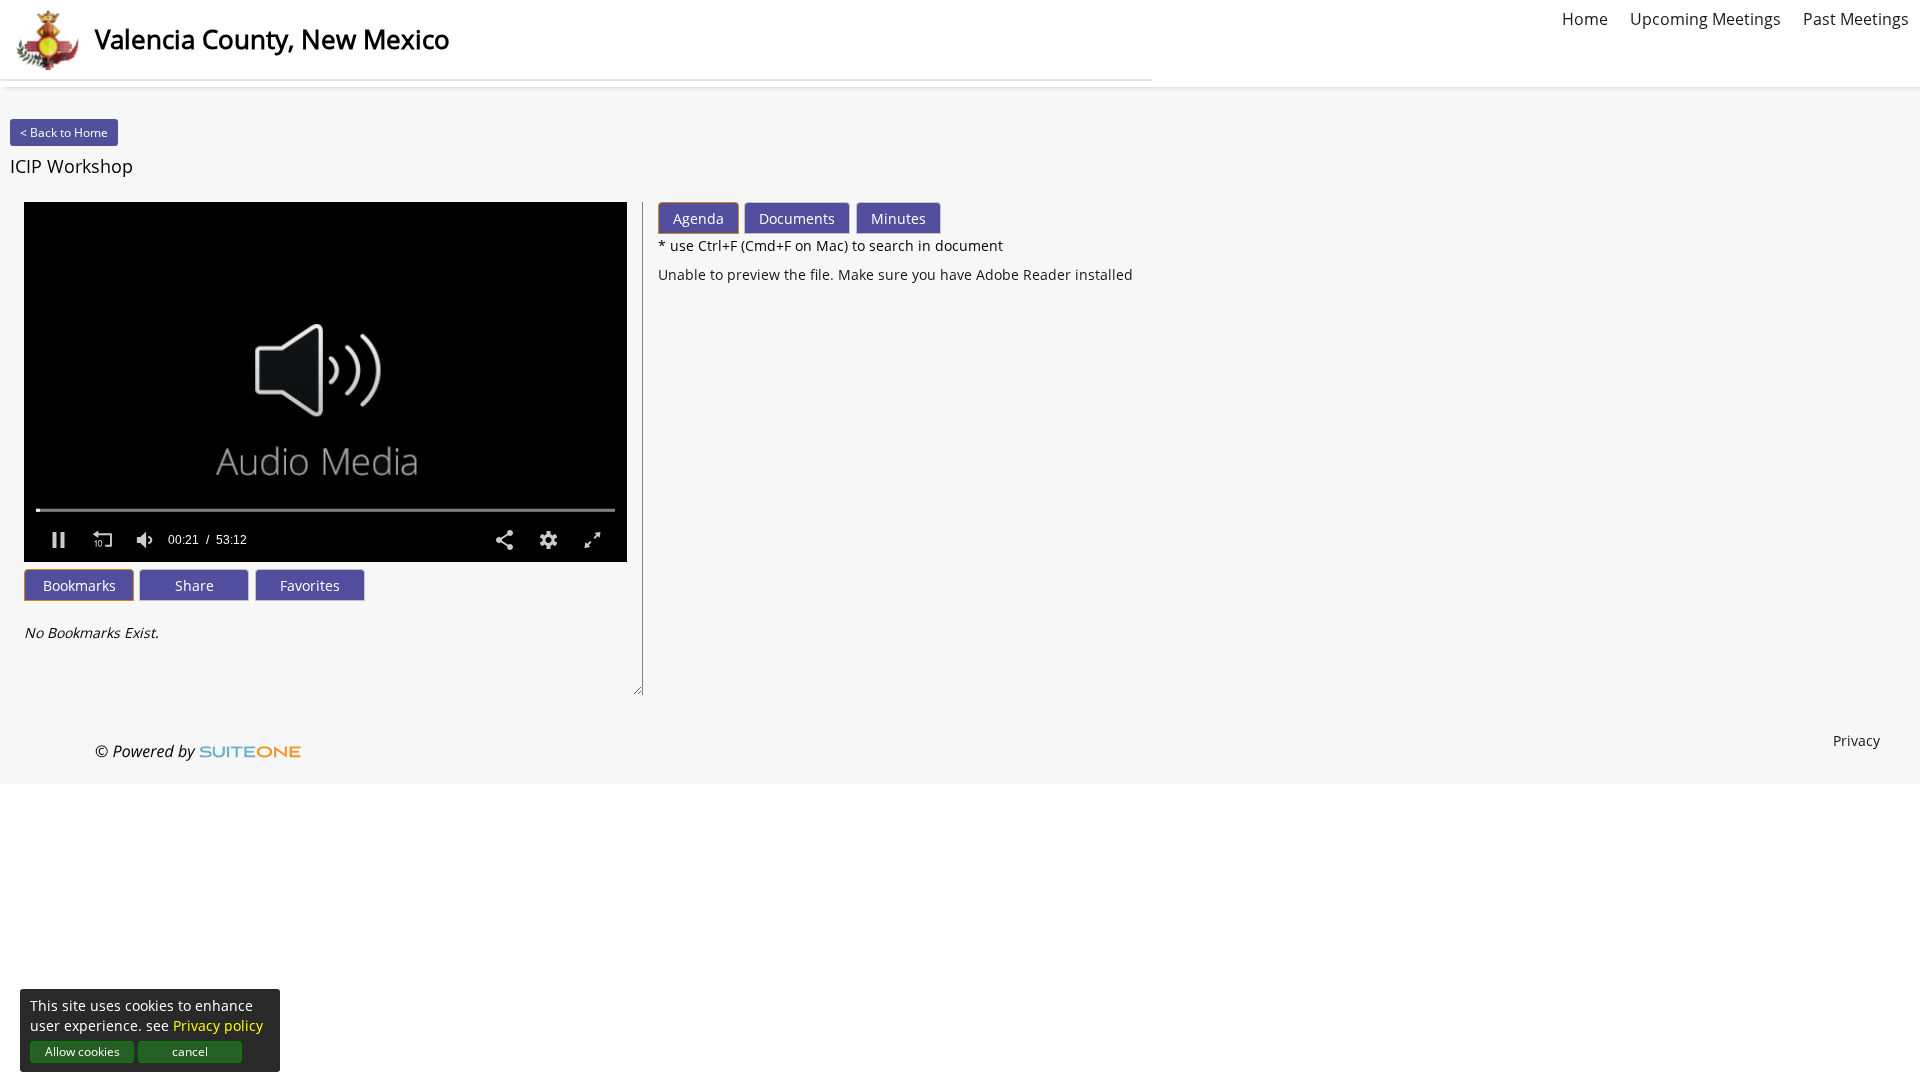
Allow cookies (82, 1051)
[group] (146, 540)
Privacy (1856, 740)
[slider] (325, 510)
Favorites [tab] (310, 585)
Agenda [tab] (698, 218)
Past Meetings (1856, 17)
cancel (190, 1051)
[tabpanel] (325, 623)
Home (1585, 17)
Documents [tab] (797, 218)
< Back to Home (64, 132)
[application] (325, 382)
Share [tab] (194, 585)
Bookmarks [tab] (79, 585)
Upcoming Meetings (1705, 17)
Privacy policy (218, 1025)
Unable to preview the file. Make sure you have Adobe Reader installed (895, 274)
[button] (58, 540)
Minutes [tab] (898, 218)
